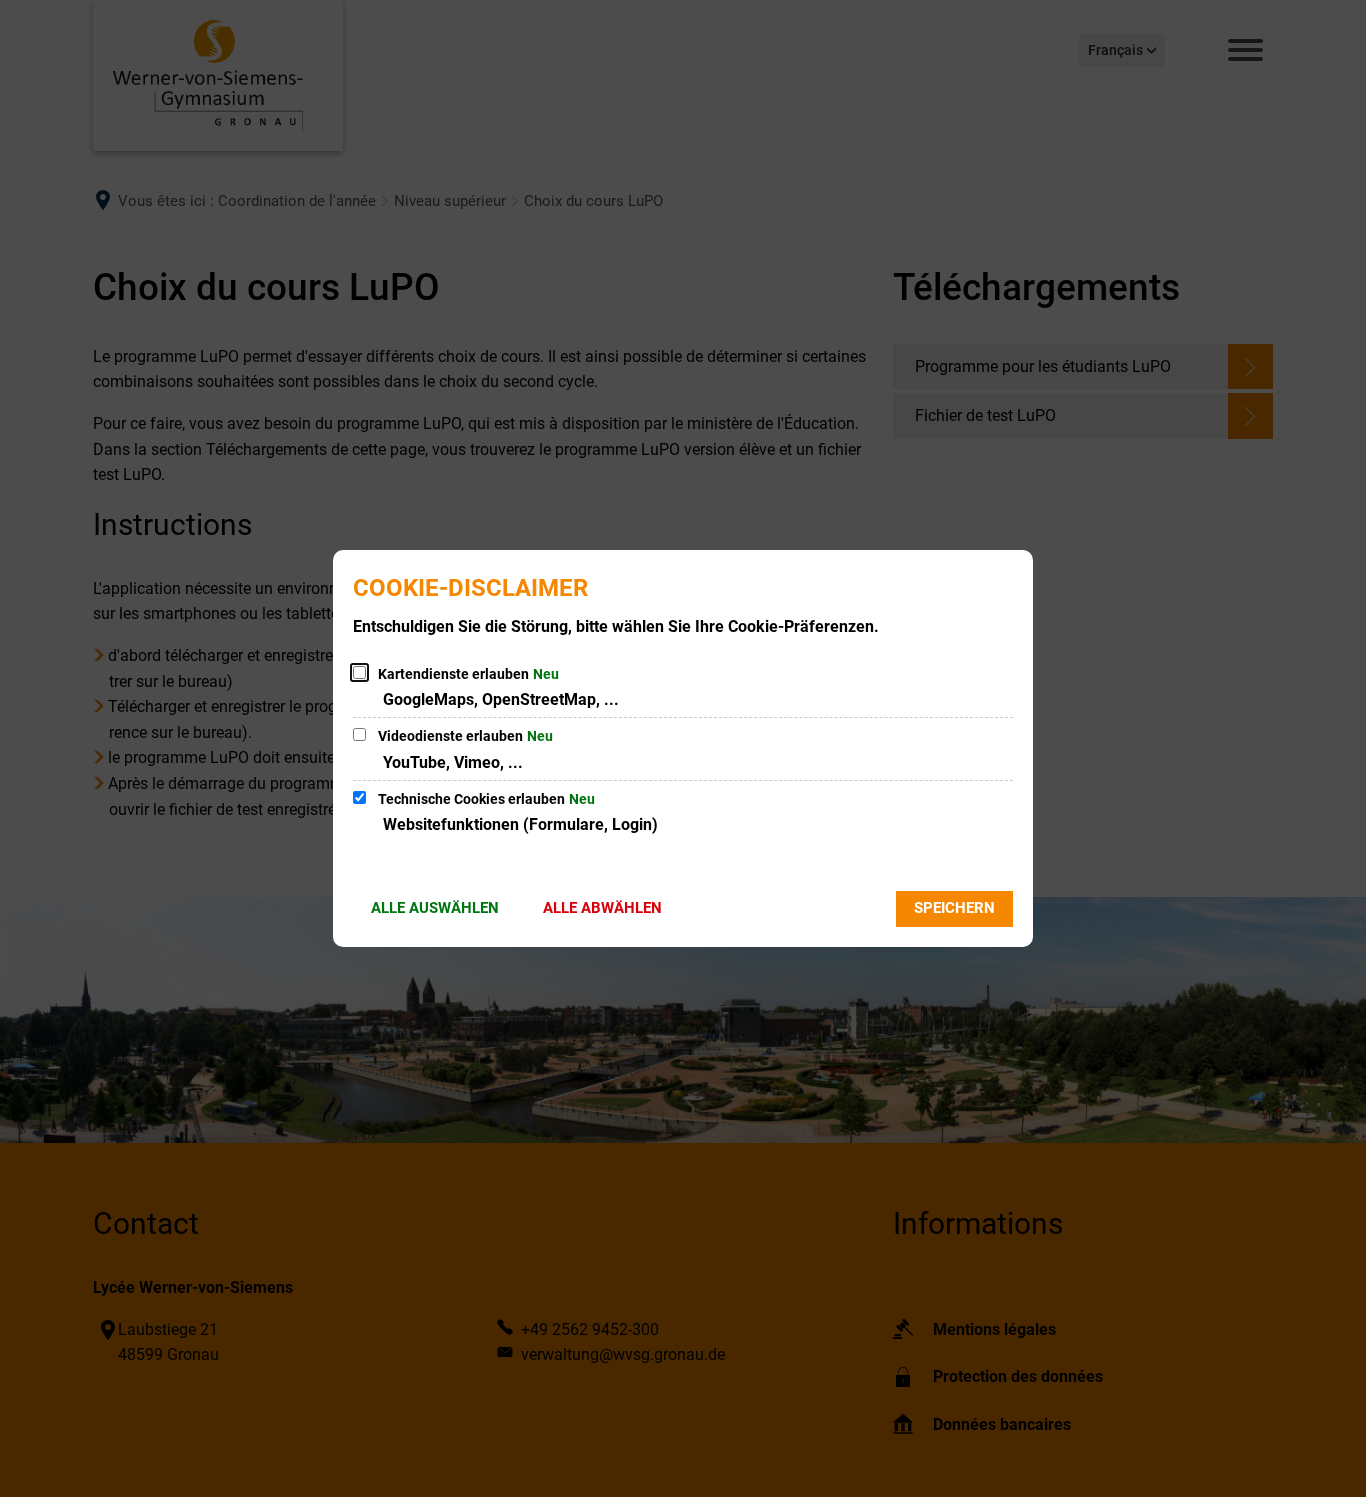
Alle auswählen (435, 908)
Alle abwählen (602, 908)
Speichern (954, 908)
